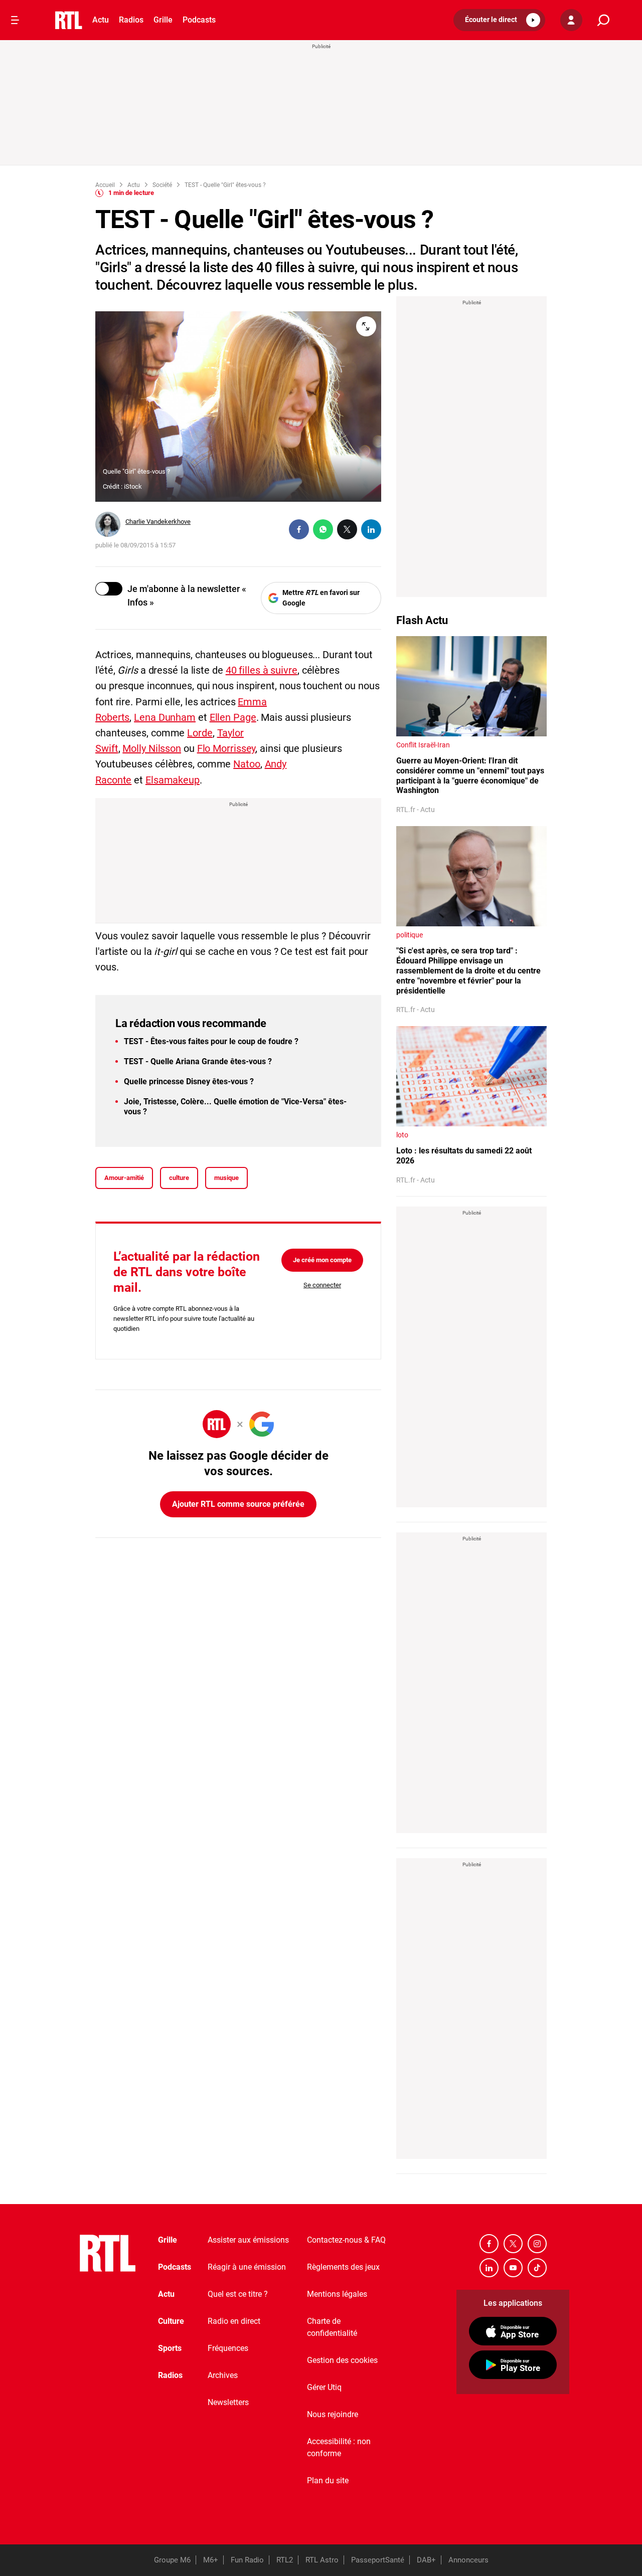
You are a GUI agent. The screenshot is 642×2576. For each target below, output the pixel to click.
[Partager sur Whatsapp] (323, 529)
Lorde (200, 733)
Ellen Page (233, 717)
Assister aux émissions (248, 2240)
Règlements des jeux (343, 2267)
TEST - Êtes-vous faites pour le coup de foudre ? (211, 1041)
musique (226, 1178)
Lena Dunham (165, 717)
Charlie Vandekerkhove (158, 522)
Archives (223, 2375)
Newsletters (228, 2402)
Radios (131, 20)
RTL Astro (322, 2560)
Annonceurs (468, 2560)
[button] (499, 20)
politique (410, 935)
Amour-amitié (124, 1178)
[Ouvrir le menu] (15, 20)
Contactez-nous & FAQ (346, 2240)
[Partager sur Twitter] (347, 529)
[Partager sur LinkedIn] (371, 529)
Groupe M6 (172, 2560)
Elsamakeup (173, 780)
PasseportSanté (378, 2560)
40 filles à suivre (262, 670)
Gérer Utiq (324, 2387)
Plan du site (328, 2481)
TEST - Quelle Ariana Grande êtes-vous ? (198, 1061)
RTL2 (285, 2560)
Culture (171, 2321)
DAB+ (426, 2560)
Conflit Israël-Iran (423, 745)
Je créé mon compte (322, 1260)
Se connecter (322, 1285)
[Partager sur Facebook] (299, 529)
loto (402, 1135)
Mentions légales (337, 2294)
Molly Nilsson (152, 748)
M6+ (211, 2560)
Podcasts (199, 20)
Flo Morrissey (226, 748)
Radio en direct (234, 2321)
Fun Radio (247, 2560)
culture (179, 1178)
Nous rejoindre (333, 2414)
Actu (101, 20)
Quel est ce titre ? (238, 2294)
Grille (163, 20)
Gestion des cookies (342, 2360)
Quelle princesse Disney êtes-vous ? (189, 1081)
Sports (170, 2348)
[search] (603, 20)
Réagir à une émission (247, 2267)
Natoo (247, 764)
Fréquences (228, 2348)
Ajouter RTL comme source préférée (238, 1504)
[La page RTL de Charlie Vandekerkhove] (108, 524)
